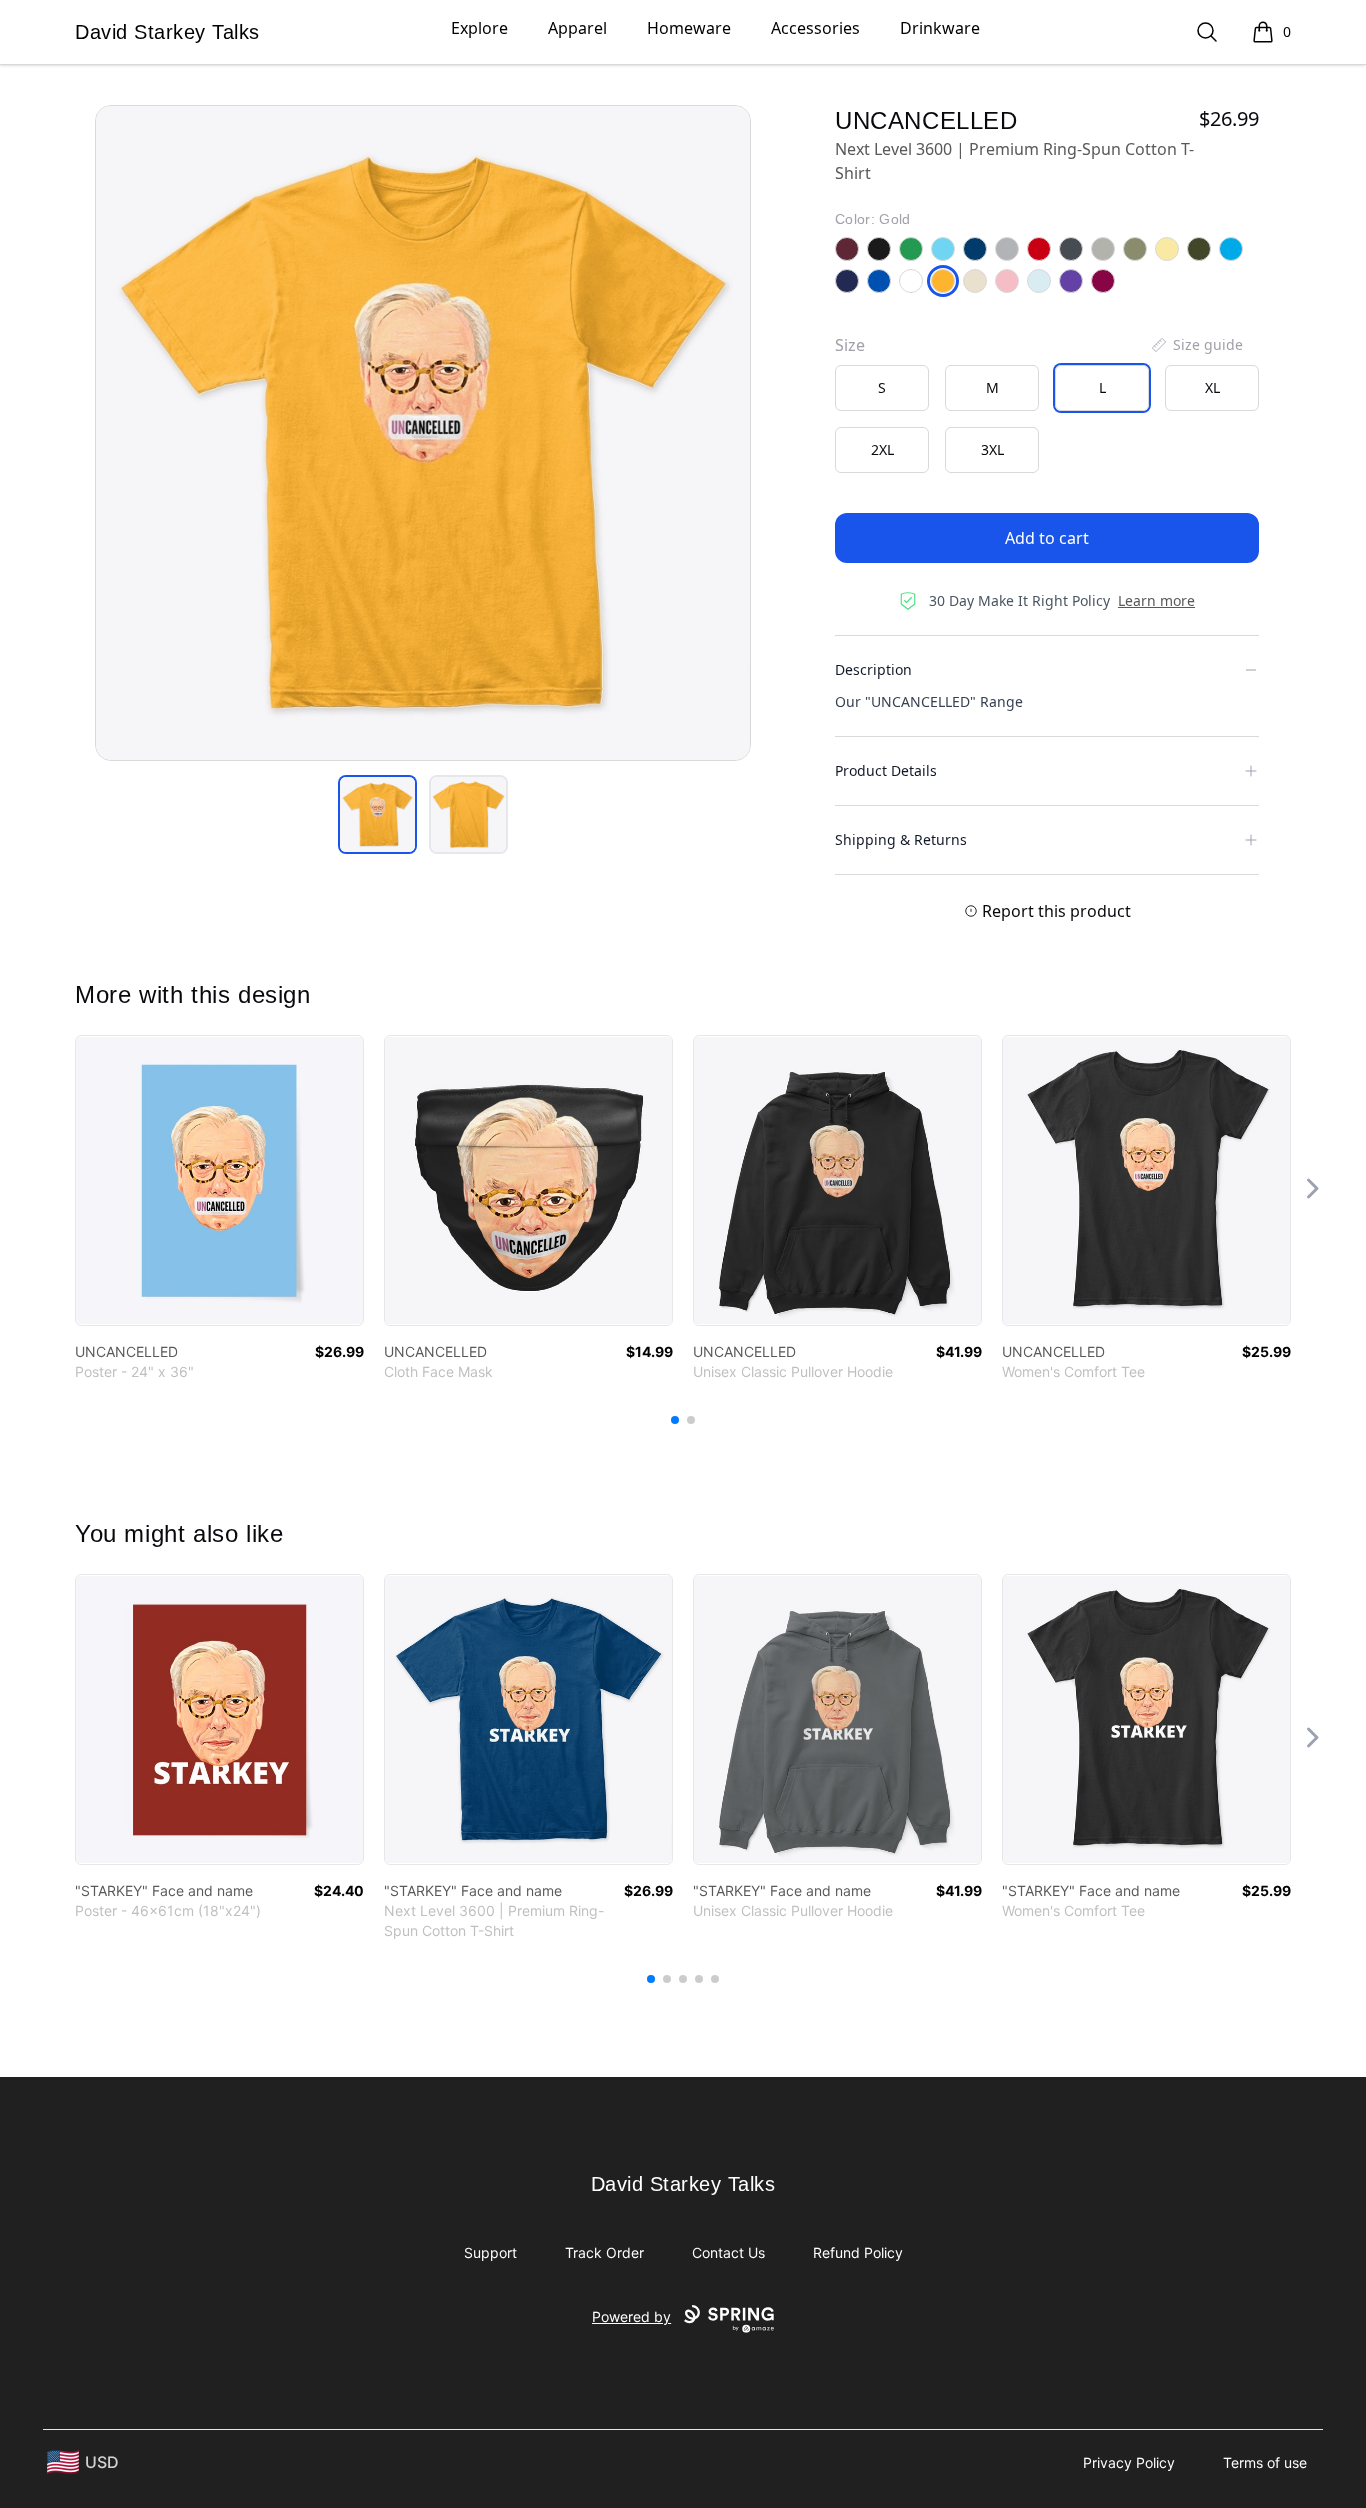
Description (873, 669)
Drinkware (940, 28)
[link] (219, 1180)
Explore (479, 28)
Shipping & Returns (901, 839)
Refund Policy (858, 2252)
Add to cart (1047, 538)
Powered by (631, 2316)
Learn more (1156, 600)
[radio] (882, 388)
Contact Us (728, 2252)
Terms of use (1265, 2462)
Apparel (577, 28)
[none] (1196, 345)
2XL (882, 449)
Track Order (604, 2252)
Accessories (815, 28)
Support (490, 2252)
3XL (992, 449)
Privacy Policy (1129, 2462)
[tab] (377, 814)
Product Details (886, 770)
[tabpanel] (423, 433)
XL (1212, 387)
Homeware (689, 28)
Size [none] (850, 345)
